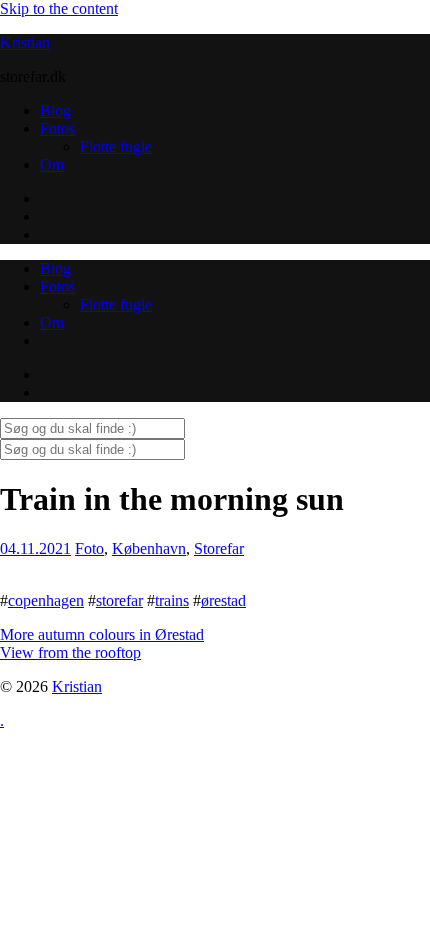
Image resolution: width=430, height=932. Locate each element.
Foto (89, 548)
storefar (119, 600)
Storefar (219, 548)
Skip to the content (59, 8)
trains (172, 600)
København (149, 548)
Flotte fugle (116, 146)
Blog (55, 110)
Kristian (25, 42)
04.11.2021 (35, 548)
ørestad (223, 600)
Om (52, 164)
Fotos (57, 128)
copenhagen (46, 600)
